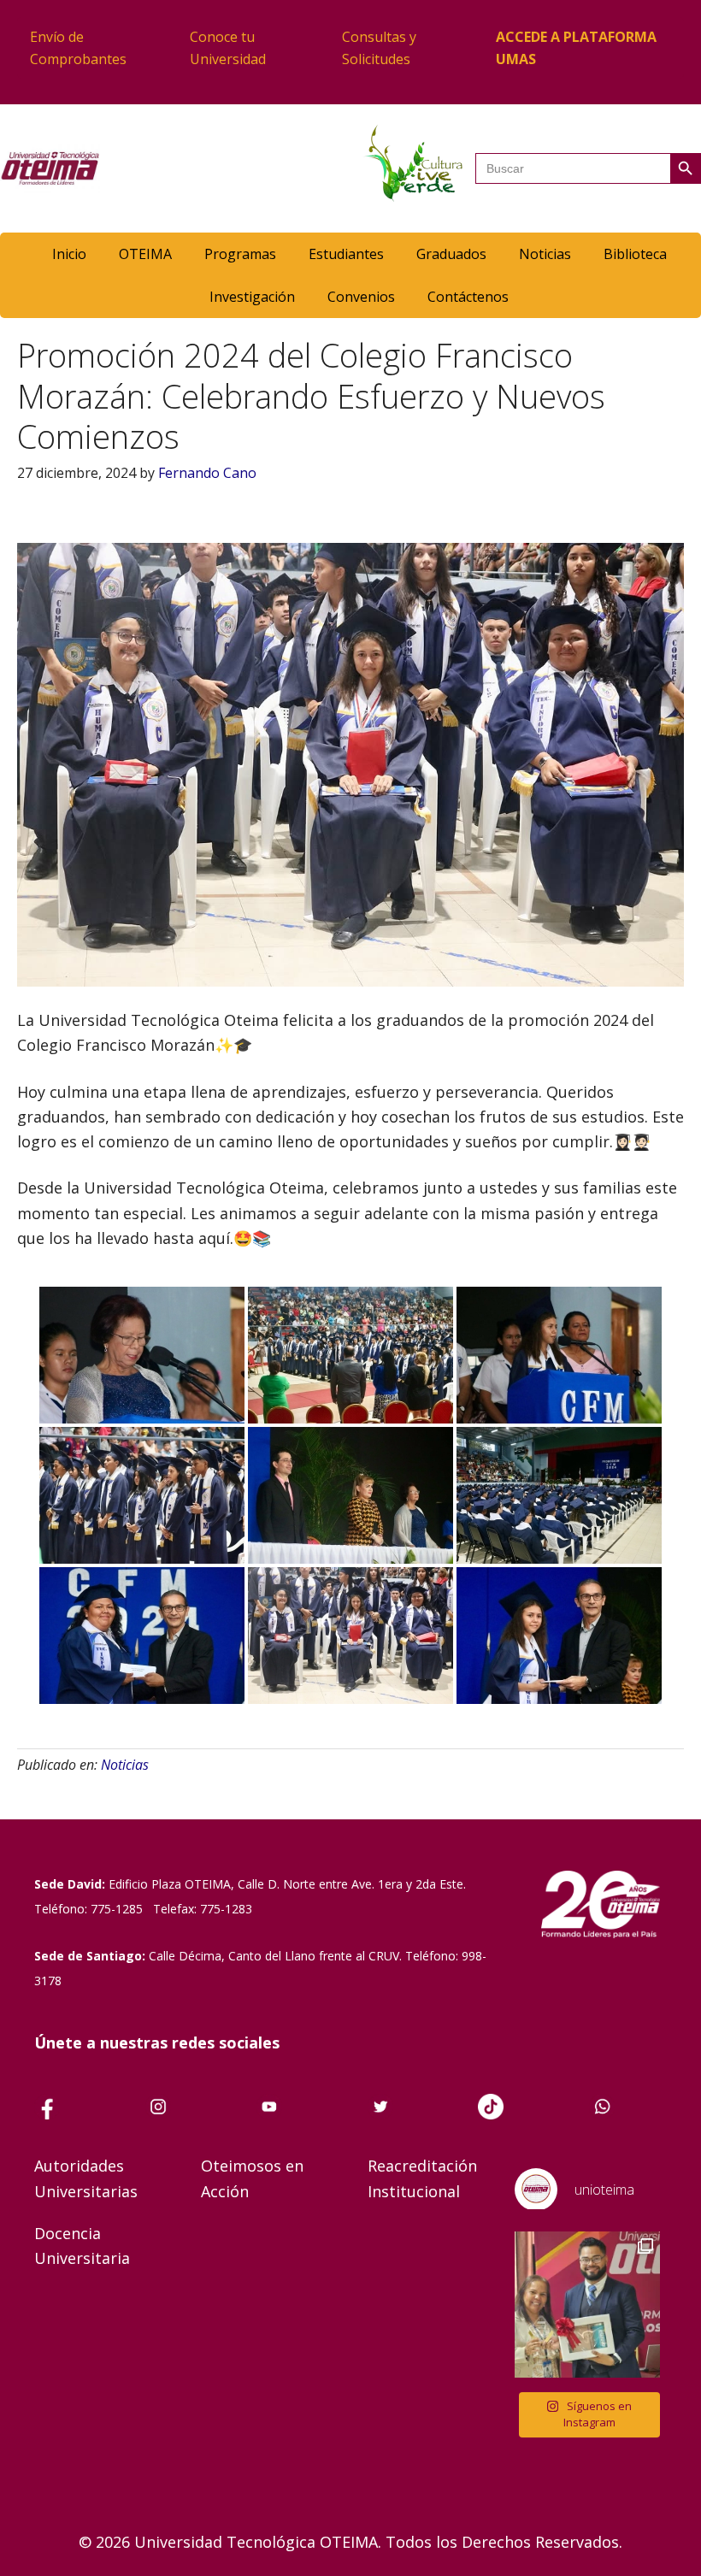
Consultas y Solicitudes (379, 48)
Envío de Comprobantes (78, 48)
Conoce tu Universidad (228, 48)
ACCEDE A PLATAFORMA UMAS (576, 48)
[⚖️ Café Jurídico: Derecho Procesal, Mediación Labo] (588, 2305)
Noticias (125, 1765)
